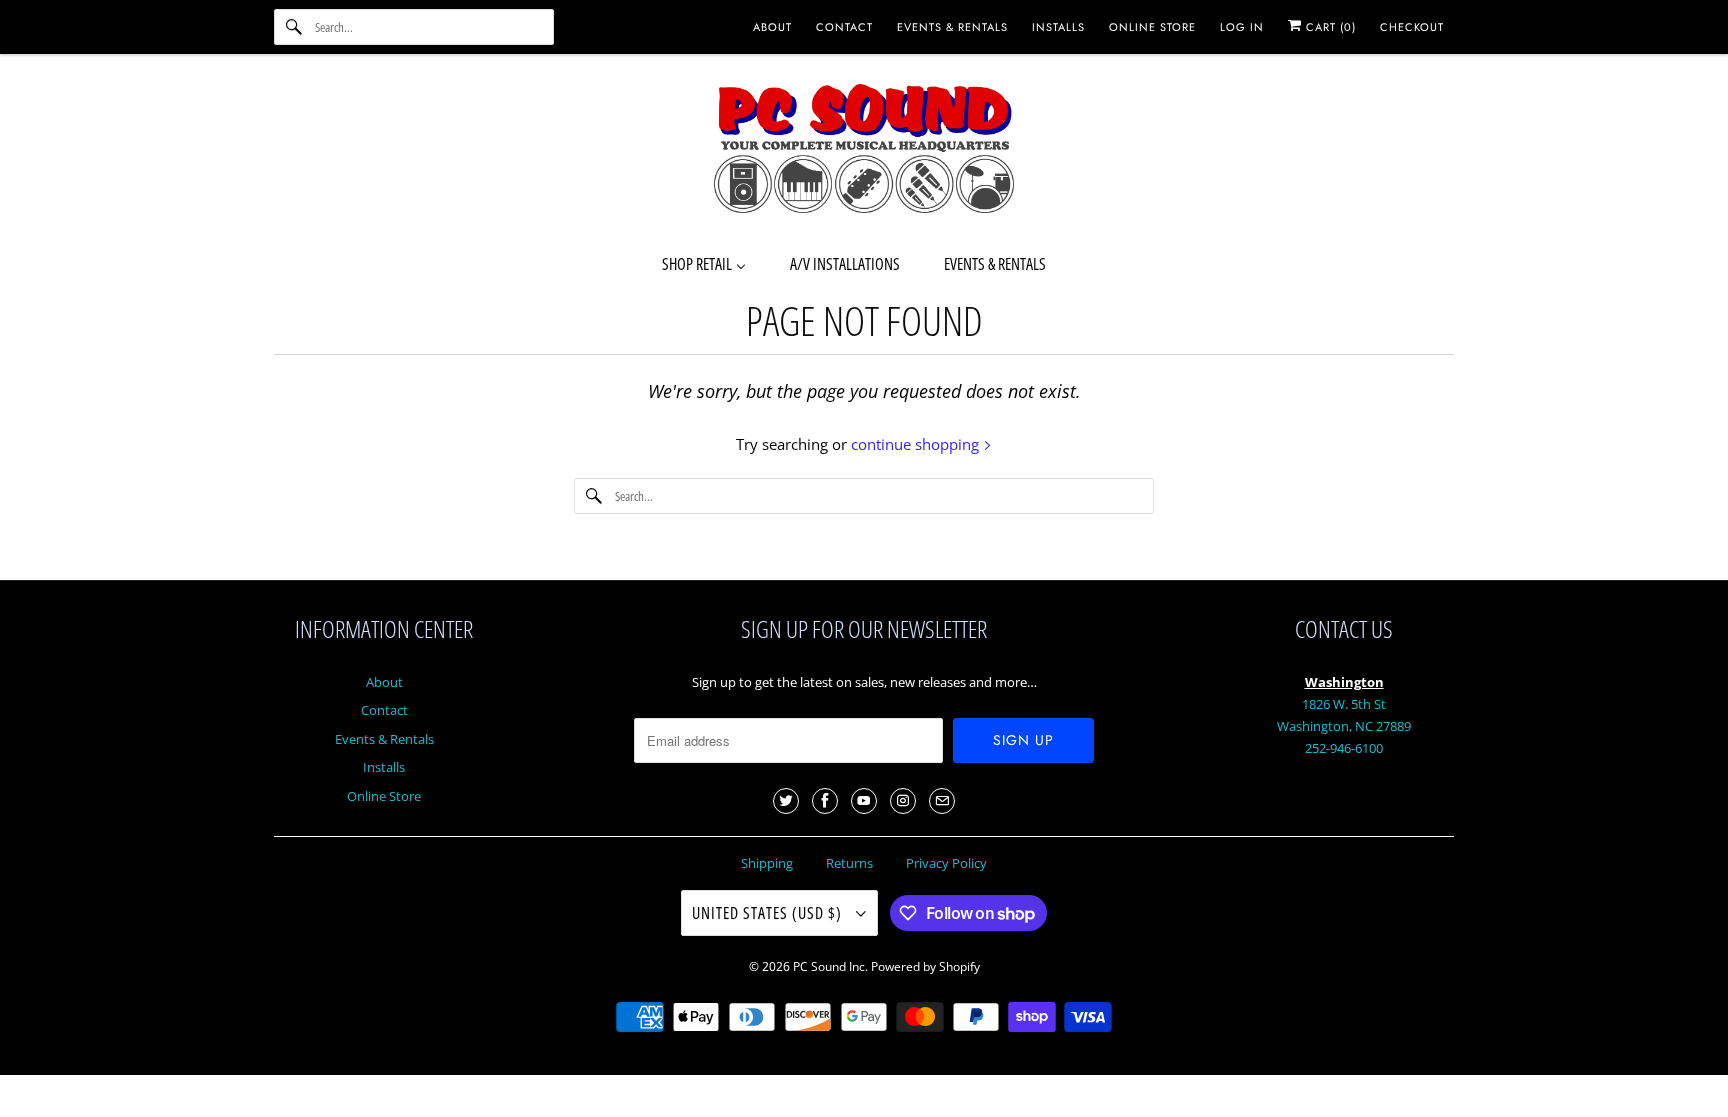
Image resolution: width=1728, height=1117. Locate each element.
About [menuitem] (772, 27)
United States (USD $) (769, 913)
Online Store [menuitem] (1152, 27)
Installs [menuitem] (1058, 27)
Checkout (1412, 27)
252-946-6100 (1344, 748)
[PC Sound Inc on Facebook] (825, 801)
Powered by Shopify (925, 966)
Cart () (1329, 27)
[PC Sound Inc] (864, 152)
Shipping (767, 863)
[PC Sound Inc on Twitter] (786, 801)
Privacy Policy (946, 863)
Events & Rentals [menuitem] (952, 27)
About (384, 682)
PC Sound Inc (829, 966)
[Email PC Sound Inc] (942, 801)
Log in (1242, 27)
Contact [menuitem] (844, 27)
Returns (849, 863)
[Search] (294, 27)
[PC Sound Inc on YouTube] (864, 801)
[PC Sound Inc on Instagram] (903, 801)
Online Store (384, 796)
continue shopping (917, 444)
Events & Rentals (384, 739)
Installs (384, 767)
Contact (384, 710)
